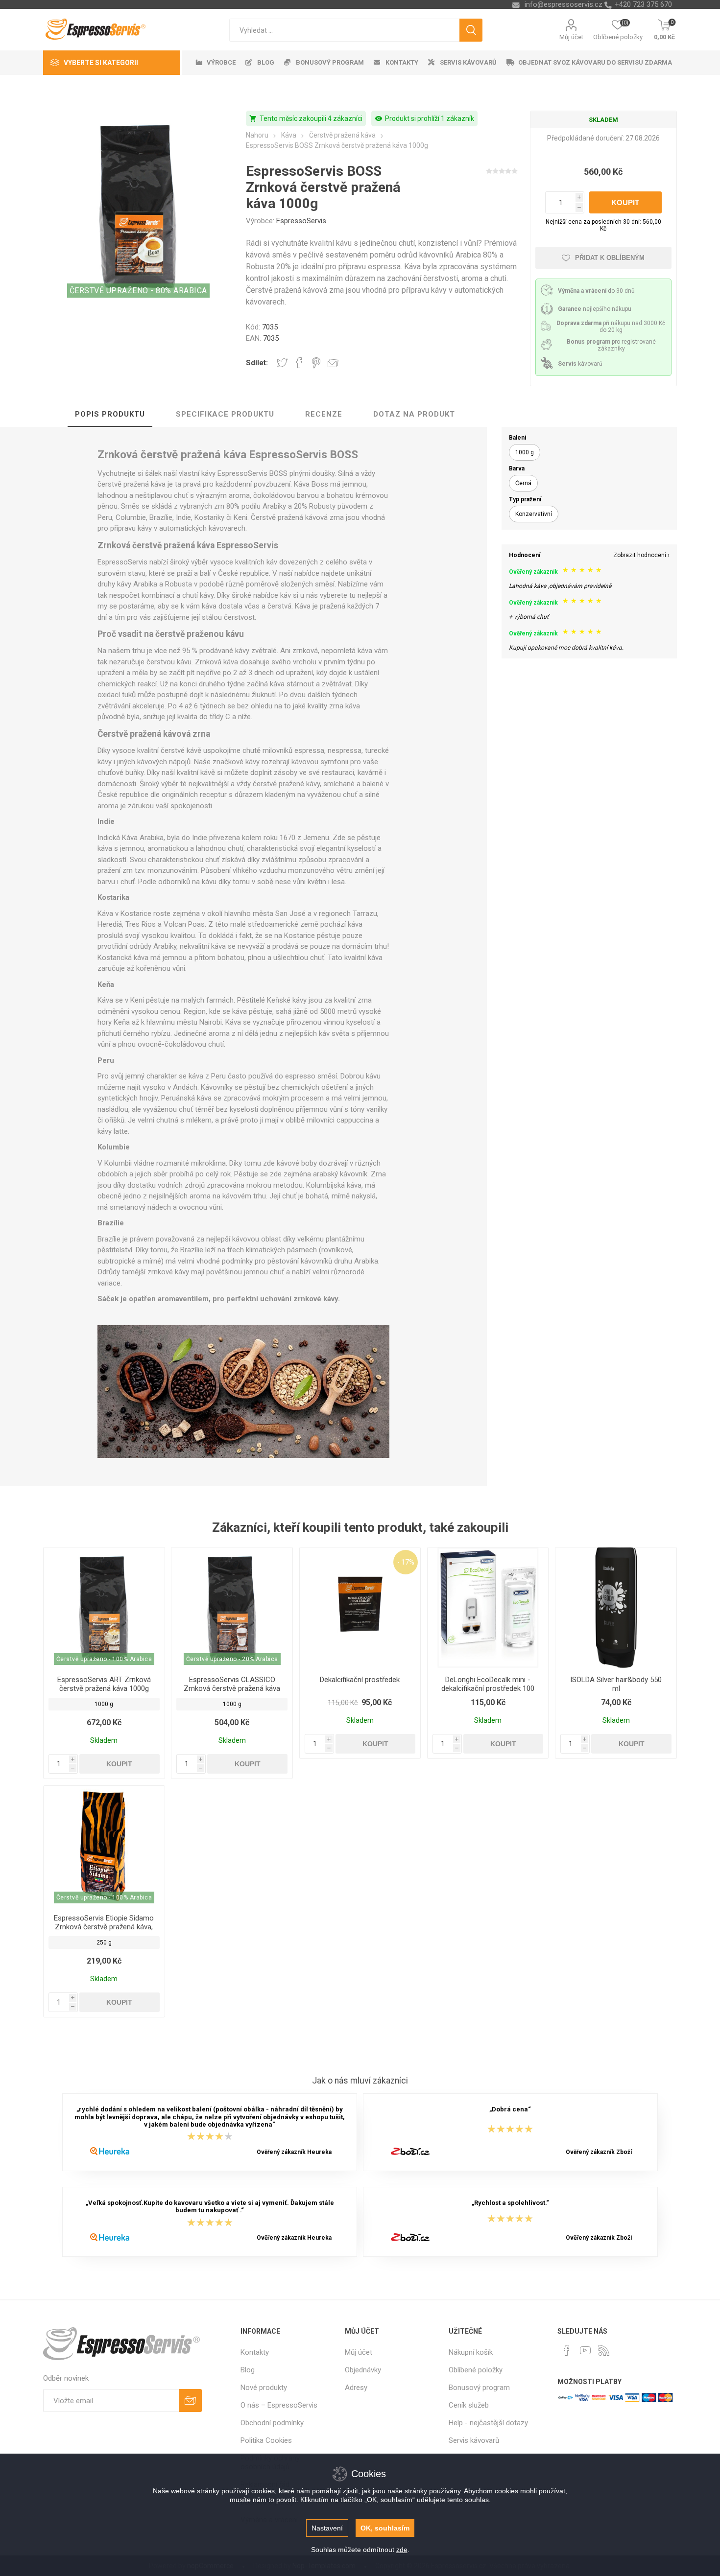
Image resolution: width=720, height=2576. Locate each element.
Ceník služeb (469, 2405)
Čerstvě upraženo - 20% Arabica (232, 1659)
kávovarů (580, 364)
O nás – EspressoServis (279, 2405)
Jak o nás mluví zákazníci (360, 2081)
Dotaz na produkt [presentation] (414, 414)
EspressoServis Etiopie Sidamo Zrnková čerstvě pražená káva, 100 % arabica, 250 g (104, 1927)
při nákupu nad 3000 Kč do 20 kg (611, 327)
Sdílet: (257, 363)
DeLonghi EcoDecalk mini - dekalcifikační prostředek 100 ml (488, 1688)
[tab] (110, 415)
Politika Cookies (266, 2440)
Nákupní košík (471, 2352)
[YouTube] (585, 2350)
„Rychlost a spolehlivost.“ (510, 2203)
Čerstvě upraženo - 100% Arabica (104, 1659)
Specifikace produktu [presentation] (225, 414)
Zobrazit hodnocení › (641, 555)
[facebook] (567, 2350)
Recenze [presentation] (324, 414)
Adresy (356, 2388)
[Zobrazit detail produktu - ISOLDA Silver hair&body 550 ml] (616, 1608)
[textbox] (344, 30)
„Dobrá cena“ (510, 2110)
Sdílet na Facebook (299, 363)
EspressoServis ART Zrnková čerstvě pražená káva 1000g (104, 1684)
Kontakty (255, 2352)
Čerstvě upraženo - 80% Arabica (138, 291)
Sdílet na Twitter (282, 363)
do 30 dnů (596, 291)
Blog (248, 2370)
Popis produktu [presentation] (110, 414)
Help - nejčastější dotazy (488, 2423)
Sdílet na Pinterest (316, 363)
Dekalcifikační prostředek (360, 1680)
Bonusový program (479, 2388)
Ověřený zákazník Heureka (294, 2152)
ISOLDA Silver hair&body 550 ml (616, 1684)
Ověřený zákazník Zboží (599, 2152)
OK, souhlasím (385, 2528)
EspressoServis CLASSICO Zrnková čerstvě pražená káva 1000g (232, 1688)
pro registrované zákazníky (611, 345)
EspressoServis (301, 221)
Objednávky (363, 2370)
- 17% (406, 1562)
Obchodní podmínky (272, 2423)
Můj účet (571, 37)
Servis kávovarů (474, 2440)
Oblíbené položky (476, 2370)
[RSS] (604, 2350)
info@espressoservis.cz (564, 4)
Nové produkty (264, 2388)
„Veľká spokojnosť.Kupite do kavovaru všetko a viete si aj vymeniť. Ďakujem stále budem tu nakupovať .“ (210, 2206)
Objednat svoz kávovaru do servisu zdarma (595, 62)
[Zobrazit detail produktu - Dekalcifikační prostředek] (360, 1608)
